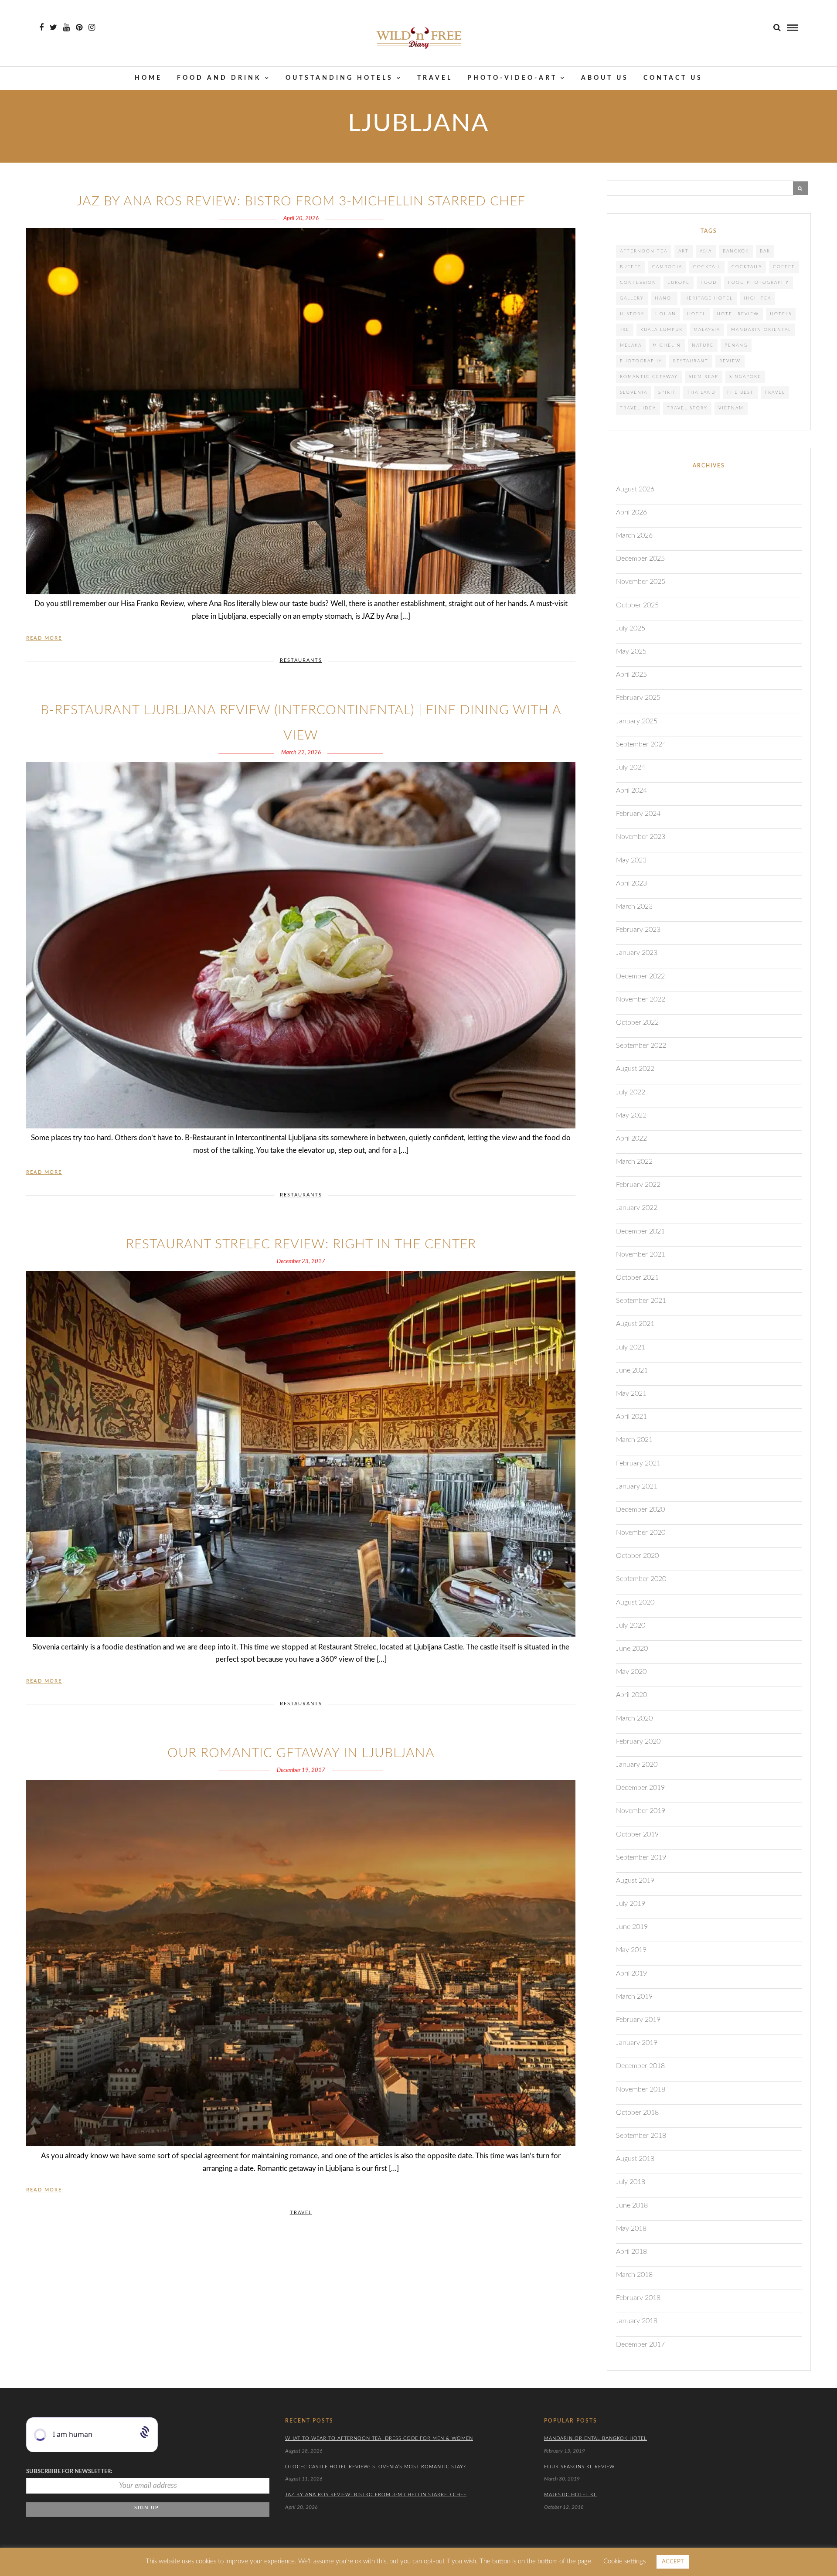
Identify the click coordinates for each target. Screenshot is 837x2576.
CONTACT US (673, 78)
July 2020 (631, 1625)
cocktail (707, 267)
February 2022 (638, 1185)
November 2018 (641, 2089)
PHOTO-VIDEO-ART (512, 78)
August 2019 (635, 1881)
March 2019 (634, 1997)
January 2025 (637, 721)
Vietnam (731, 408)
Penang (736, 345)
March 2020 (634, 1718)
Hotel (696, 314)
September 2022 (641, 1046)
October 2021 (637, 1278)
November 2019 (641, 1811)
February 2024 (638, 814)
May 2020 (631, 1672)
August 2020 (635, 1602)
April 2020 (631, 1695)
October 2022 (637, 1022)
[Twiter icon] (53, 27)
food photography (759, 283)
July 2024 (631, 767)
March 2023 (634, 906)
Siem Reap (704, 377)
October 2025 (637, 605)
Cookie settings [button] (624, 2561)
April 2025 (631, 675)
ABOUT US (605, 78)
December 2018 (640, 2066)
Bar (765, 251)
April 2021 (631, 1417)
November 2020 (641, 1533)
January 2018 (637, 2321)
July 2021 (631, 1347)
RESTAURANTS (301, 660)
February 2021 (638, 1463)
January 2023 (637, 953)
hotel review (738, 314)
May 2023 (631, 860)
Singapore (745, 377)
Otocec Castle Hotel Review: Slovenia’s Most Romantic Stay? (376, 2467)
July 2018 (631, 2182)
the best (740, 392)
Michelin (667, 345)
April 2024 (631, 791)
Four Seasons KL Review (579, 2467)
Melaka (631, 345)
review (730, 361)
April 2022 (631, 1138)
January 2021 (637, 1486)
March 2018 (634, 2275)
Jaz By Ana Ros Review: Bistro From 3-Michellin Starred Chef (301, 201)
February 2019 (638, 2020)
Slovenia (634, 392)
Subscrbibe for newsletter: (69, 2472)
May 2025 (631, 651)
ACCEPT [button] (673, 2562)
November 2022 (641, 999)
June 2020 (632, 1649)
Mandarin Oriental (761, 330)
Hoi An (666, 314)
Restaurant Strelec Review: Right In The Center (301, 1244)
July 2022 (631, 1092)
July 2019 (631, 1904)
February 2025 (638, 698)
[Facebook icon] (41, 27)
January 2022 (637, 1208)
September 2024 (641, 744)
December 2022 (640, 976)
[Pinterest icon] (79, 27)
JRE (625, 330)
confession (638, 283)
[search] (777, 28)
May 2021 (631, 1394)
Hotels (781, 314)
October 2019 (637, 1834)
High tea (757, 298)
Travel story (687, 408)
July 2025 (631, 628)
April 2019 (631, 1973)
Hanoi (664, 298)
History (632, 314)
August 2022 (635, 1069)
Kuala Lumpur (662, 330)
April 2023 (631, 883)
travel (775, 392)
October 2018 (637, 2113)
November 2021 (641, 1254)
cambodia (667, 267)
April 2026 (631, 512)
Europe (679, 283)
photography (641, 361)
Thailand (701, 392)
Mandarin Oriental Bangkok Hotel (595, 2438)
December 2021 (640, 1231)
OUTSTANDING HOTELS (339, 78)
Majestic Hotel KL (570, 2495)
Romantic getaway (649, 377)
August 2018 (635, 2159)
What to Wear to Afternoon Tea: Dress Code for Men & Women (379, 2438)
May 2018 (631, 2228)
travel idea (638, 408)
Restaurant (691, 361)
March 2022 (634, 1162)
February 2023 (638, 930)
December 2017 (640, 2344)
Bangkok (736, 251)
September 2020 (641, 1579)
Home (148, 78)
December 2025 (640, 559)
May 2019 (631, 1950)
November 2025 (641, 582)
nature (703, 345)
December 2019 (640, 1788)
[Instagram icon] (92, 27)
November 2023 (641, 837)
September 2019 (641, 1857)
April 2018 (631, 2252)
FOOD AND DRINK (219, 78)
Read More (44, 638)
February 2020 (638, 1741)
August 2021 (635, 1324)
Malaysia (707, 330)
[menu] (792, 28)
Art (684, 251)
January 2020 (637, 1765)
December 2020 (640, 1509)
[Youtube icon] (66, 27)
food (709, 283)
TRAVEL (435, 78)
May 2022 (631, 1115)
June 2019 (632, 1927)
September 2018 (641, 2136)
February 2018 (638, 2298)
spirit (667, 392)
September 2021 (641, 1301)
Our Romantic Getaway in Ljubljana (301, 1753)
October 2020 (637, 1556)
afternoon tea (644, 251)
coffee (784, 267)
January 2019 (637, 2043)
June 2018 (632, 2205)
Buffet (631, 267)
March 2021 (634, 1440)
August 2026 (635, 489)
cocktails (747, 267)
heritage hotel (709, 298)
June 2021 (632, 1370)
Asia (706, 251)
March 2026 (634, 535)
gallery (632, 298)
